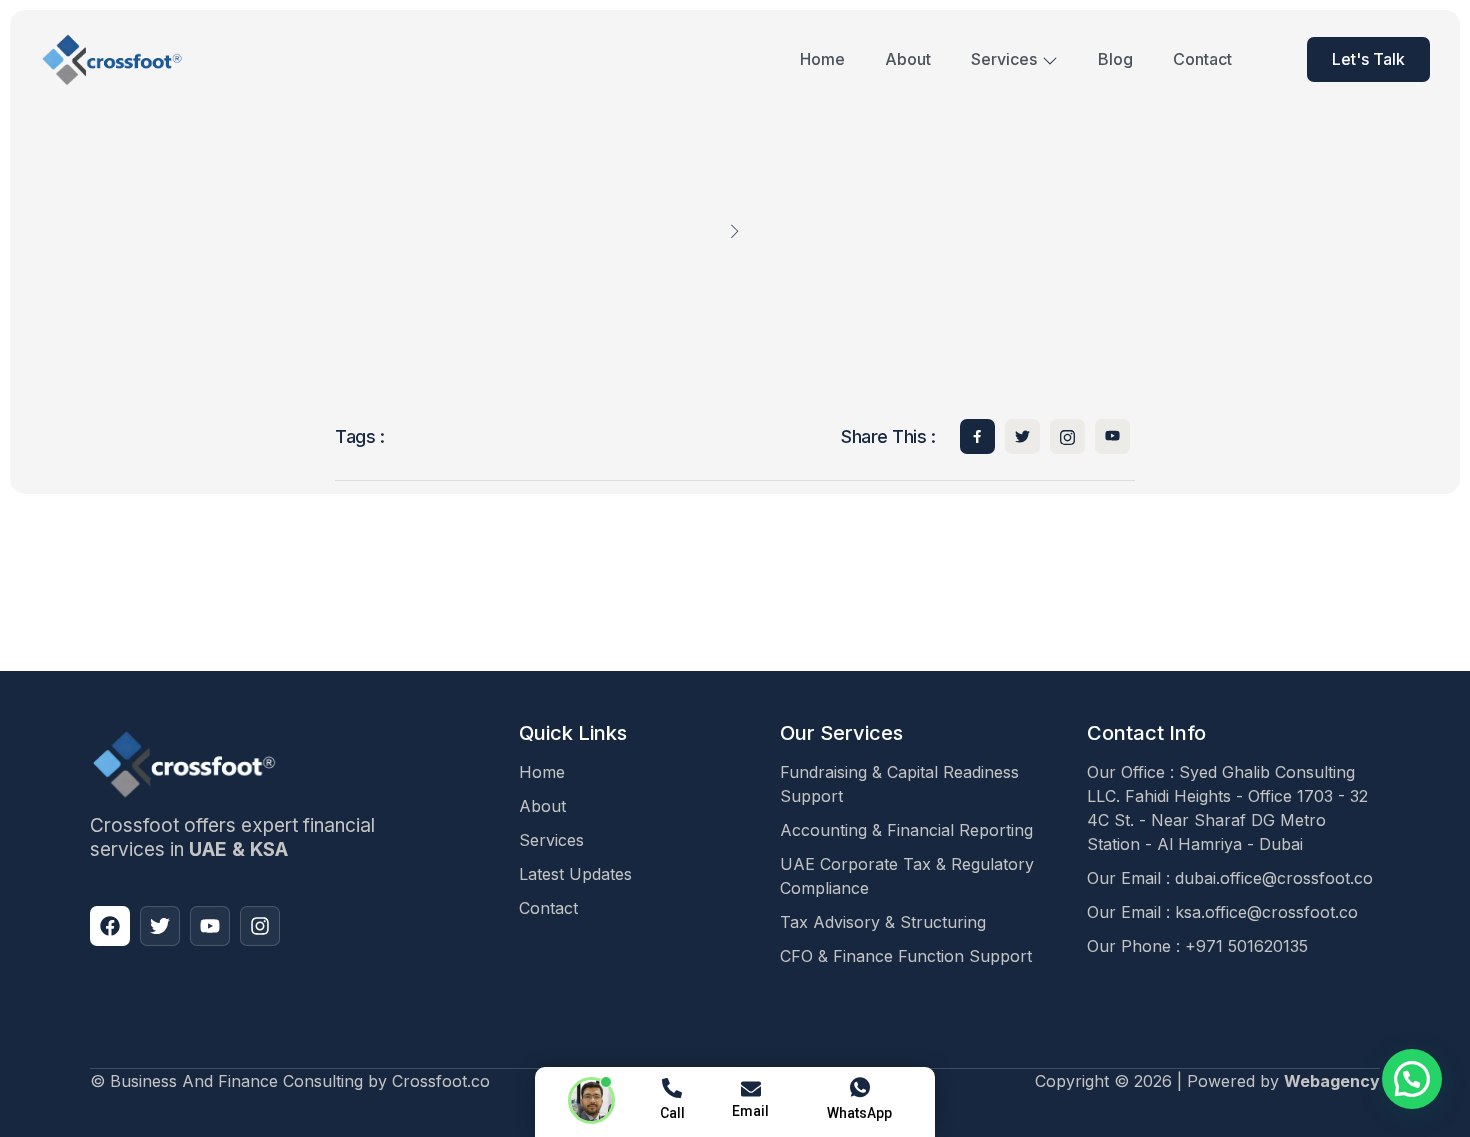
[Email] (751, 1089)
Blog (1115, 59)
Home (822, 59)
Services (1004, 59)
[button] (1412, 1079)
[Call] (672, 1088)
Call (672, 1113)
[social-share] (977, 436)
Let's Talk (1368, 59)
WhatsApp (859, 1113)
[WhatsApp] (860, 1088)
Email (750, 1111)
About (908, 59)
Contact (1202, 59)
